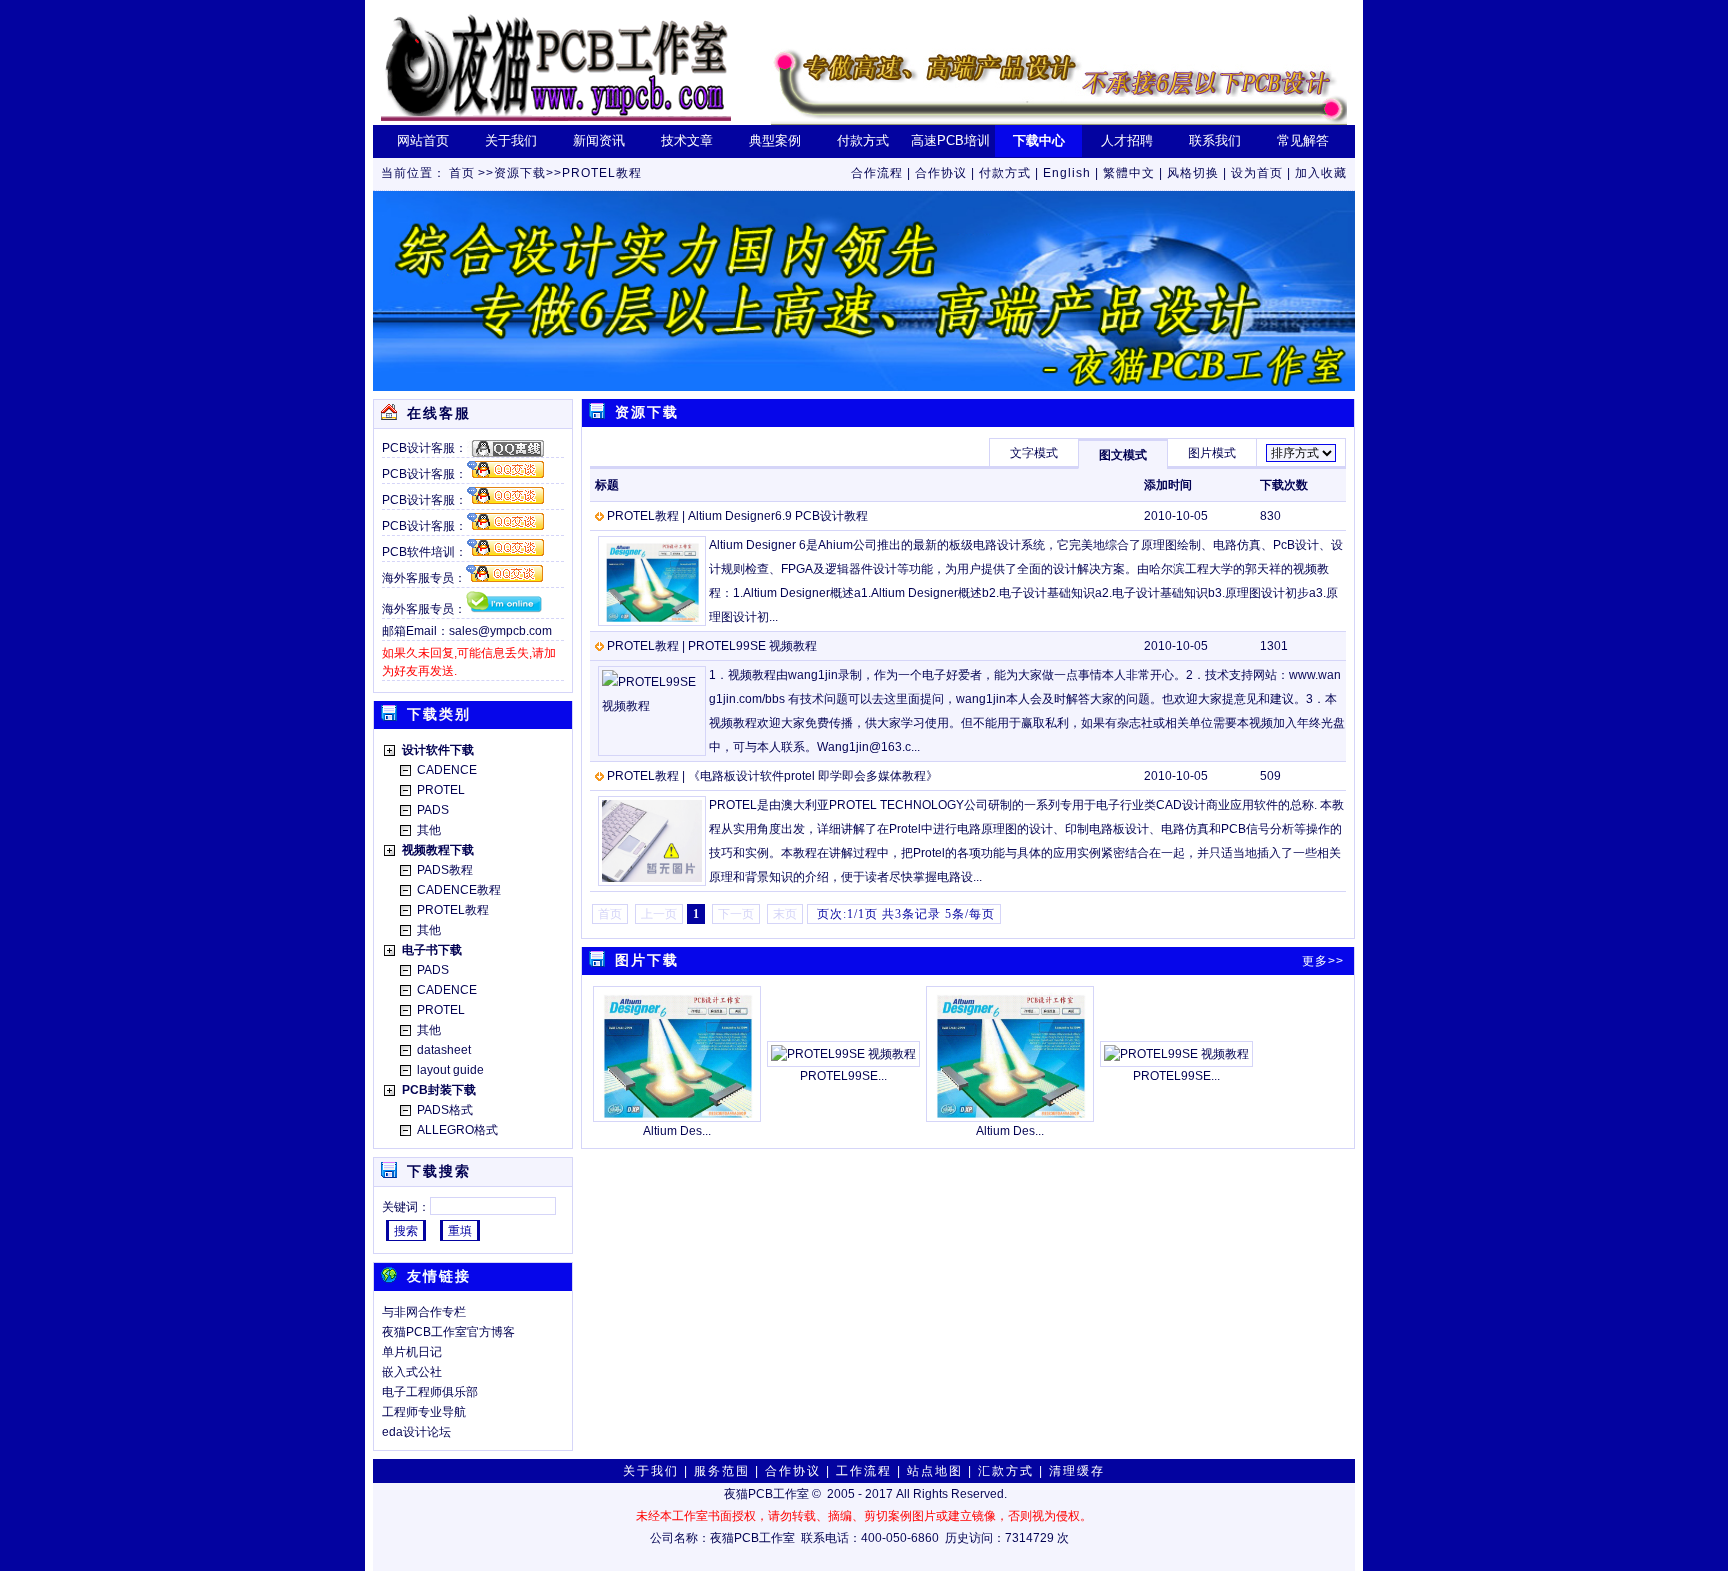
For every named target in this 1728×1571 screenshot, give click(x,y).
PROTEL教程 (602, 173)
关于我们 (511, 140)
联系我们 (1215, 140)
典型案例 (775, 140)
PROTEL (441, 790)
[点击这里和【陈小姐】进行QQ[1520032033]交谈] (505, 448)
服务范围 (722, 1471)
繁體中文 (1129, 173)
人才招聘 (1127, 140)
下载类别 (439, 714)
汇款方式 (1006, 1471)
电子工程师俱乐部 (430, 1392)
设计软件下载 (438, 750)
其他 (429, 830)
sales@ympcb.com (500, 631)
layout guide (450, 1070)
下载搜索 (439, 1171)
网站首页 (423, 140)
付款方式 (863, 140)
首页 (462, 173)
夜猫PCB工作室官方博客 (448, 1332)
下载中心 (1039, 140)
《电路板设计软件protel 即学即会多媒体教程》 (813, 776)
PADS (433, 810)
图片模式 (1212, 453)
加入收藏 (1321, 173)
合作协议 (941, 173)
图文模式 (1123, 455)
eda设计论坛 (416, 1432)
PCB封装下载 (439, 1090)
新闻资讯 (599, 140)
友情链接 (439, 1276)
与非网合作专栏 (424, 1312)
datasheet (444, 1050)
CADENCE (447, 770)
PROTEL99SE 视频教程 (752, 646)
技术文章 (687, 140)
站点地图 (935, 1471)
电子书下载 (432, 950)
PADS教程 (445, 870)
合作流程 (877, 173)
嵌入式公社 (412, 1372)
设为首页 (1257, 173)
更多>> (1323, 961)
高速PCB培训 (950, 140)
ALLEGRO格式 (457, 1130)
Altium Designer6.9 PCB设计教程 (778, 516)
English (1067, 173)
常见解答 (1303, 140)
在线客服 (439, 413)
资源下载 (520, 173)
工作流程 (864, 1471)
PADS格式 (445, 1110)
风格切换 (1193, 173)
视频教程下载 (438, 850)
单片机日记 (412, 1352)
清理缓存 (1077, 1471)
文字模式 (1034, 453)
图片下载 (647, 960)
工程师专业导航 (424, 1412)
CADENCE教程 (459, 890)
